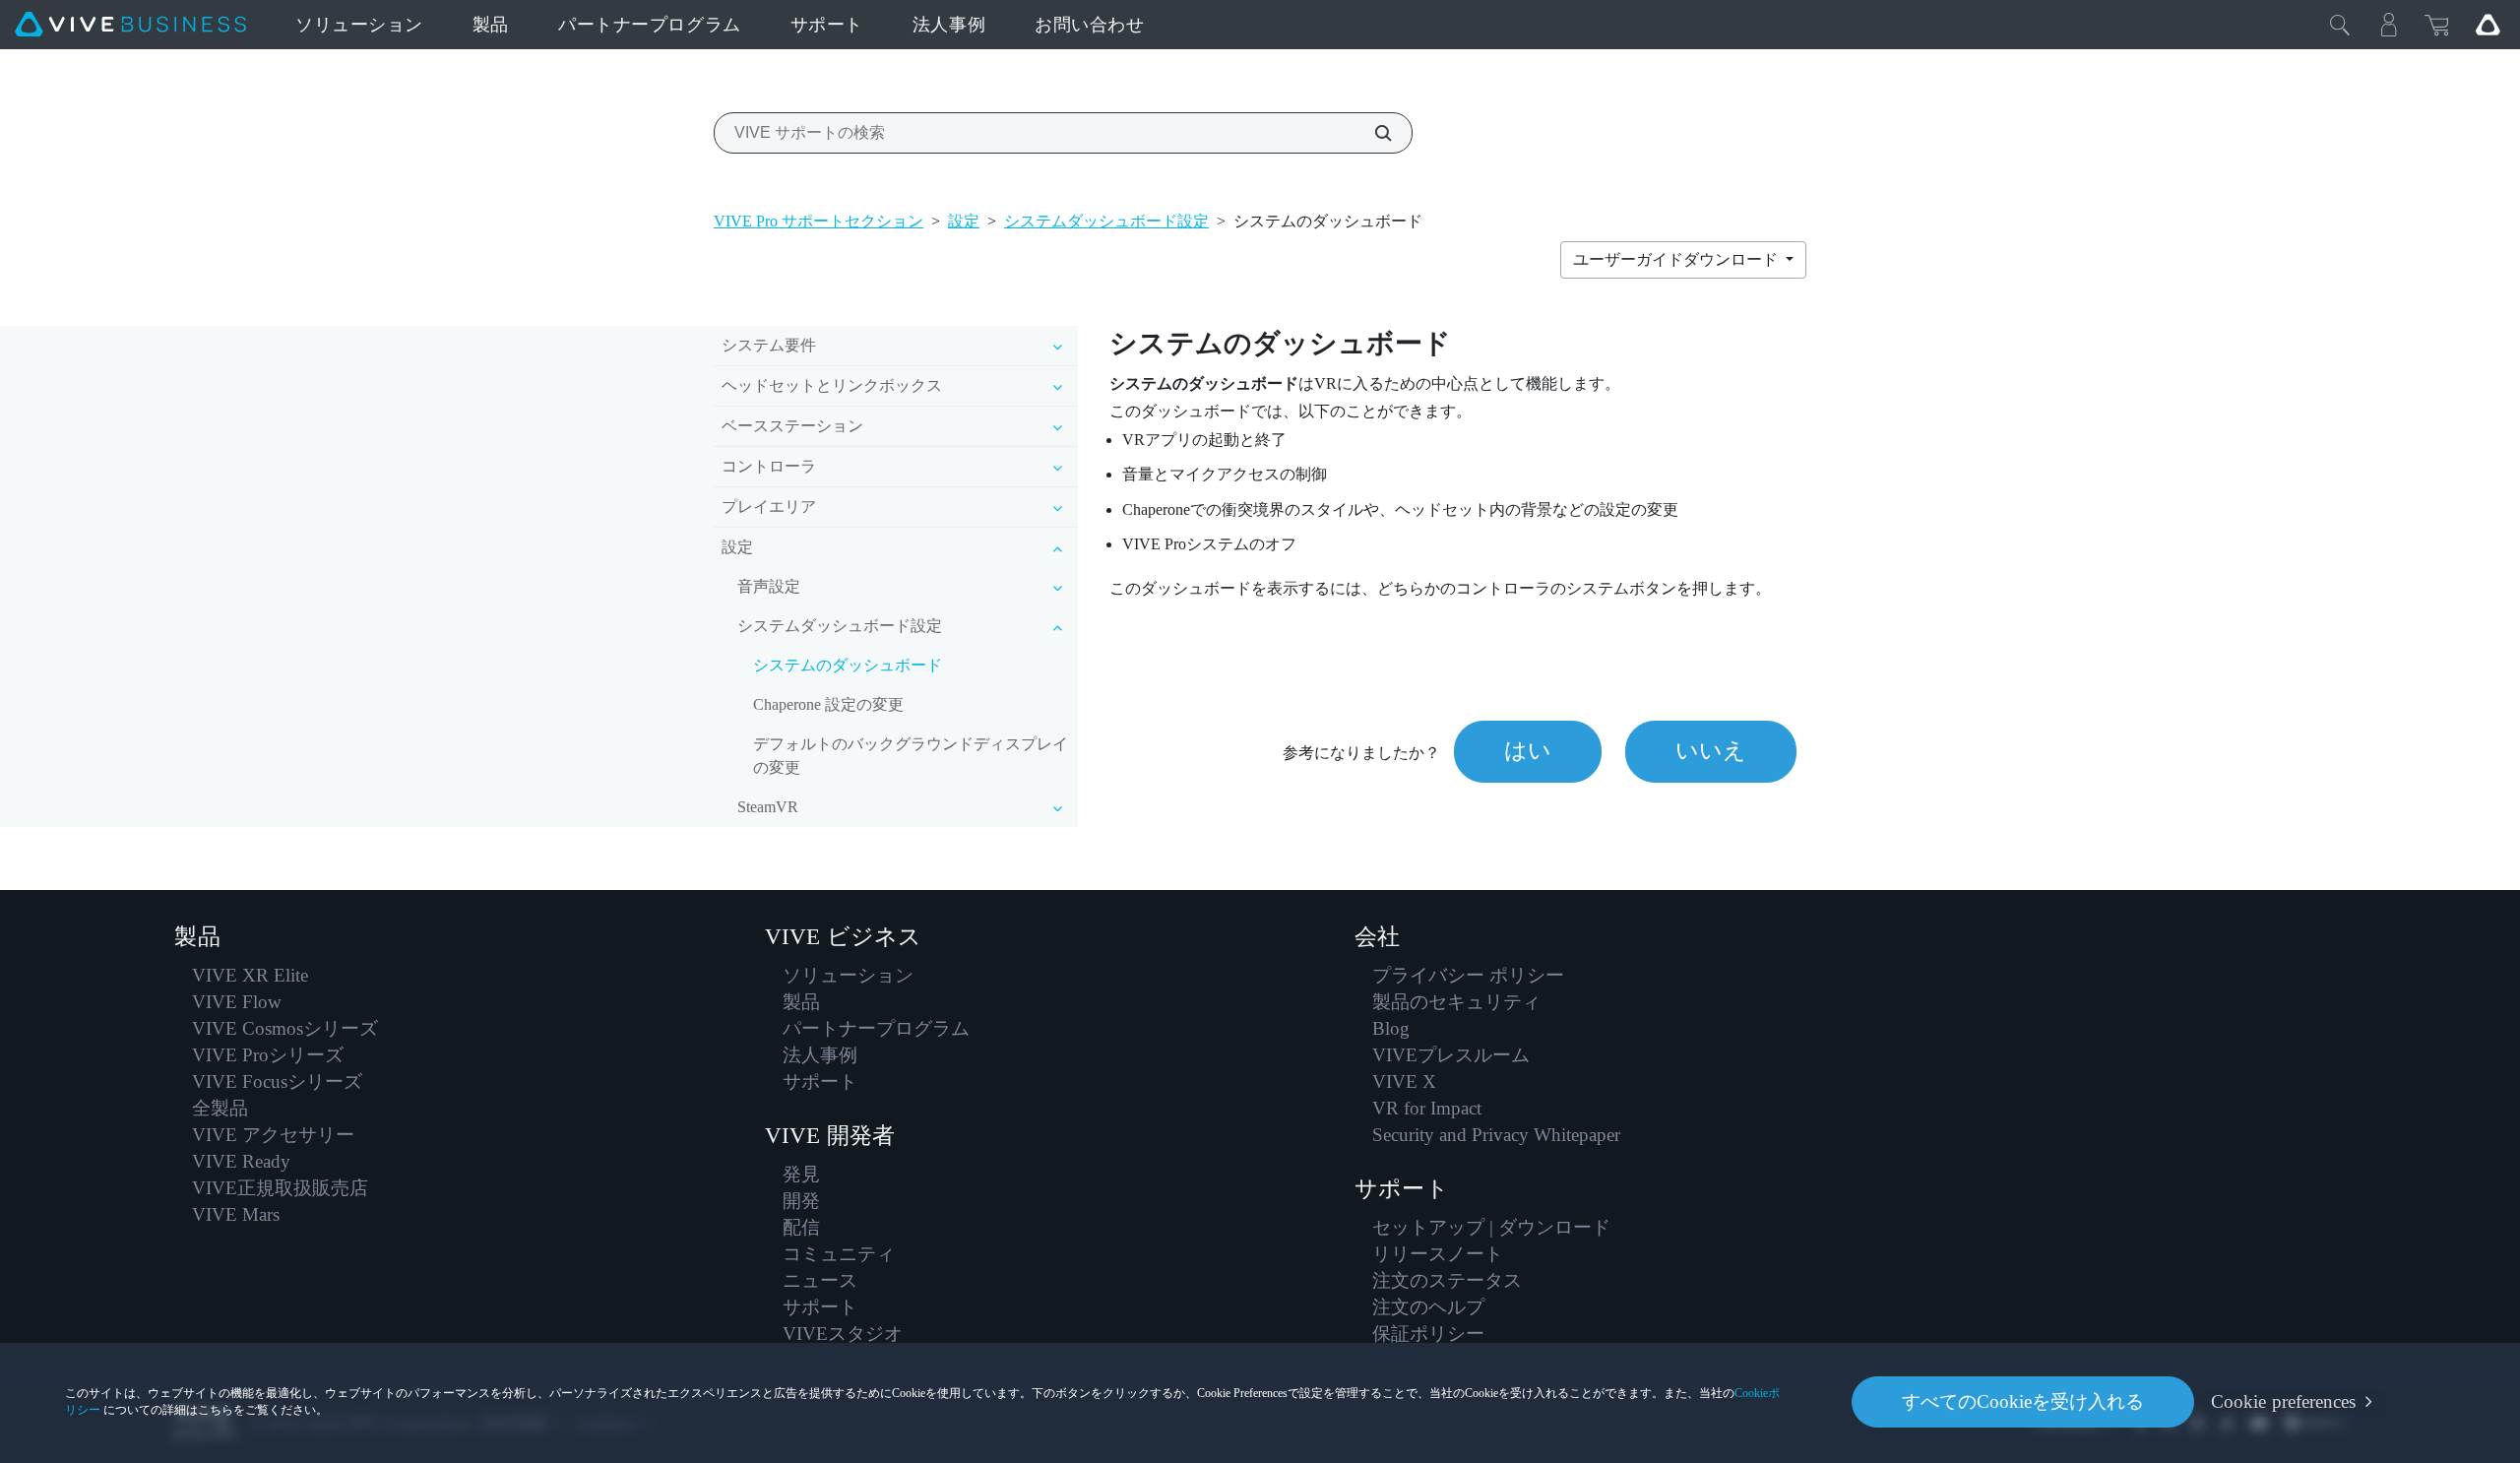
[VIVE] (130, 25)
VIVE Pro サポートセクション (819, 221)
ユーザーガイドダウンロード (1677, 259)
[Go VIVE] (2488, 25)
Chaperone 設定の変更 (828, 704)
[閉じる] (2340, 25)
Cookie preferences (2283, 1401)
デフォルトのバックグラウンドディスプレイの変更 (911, 756)
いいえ (1711, 751)
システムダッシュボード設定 (1106, 221)
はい (1528, 751)
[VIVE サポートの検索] (1372, 133)
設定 (964, 221)
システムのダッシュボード (848, 665)
